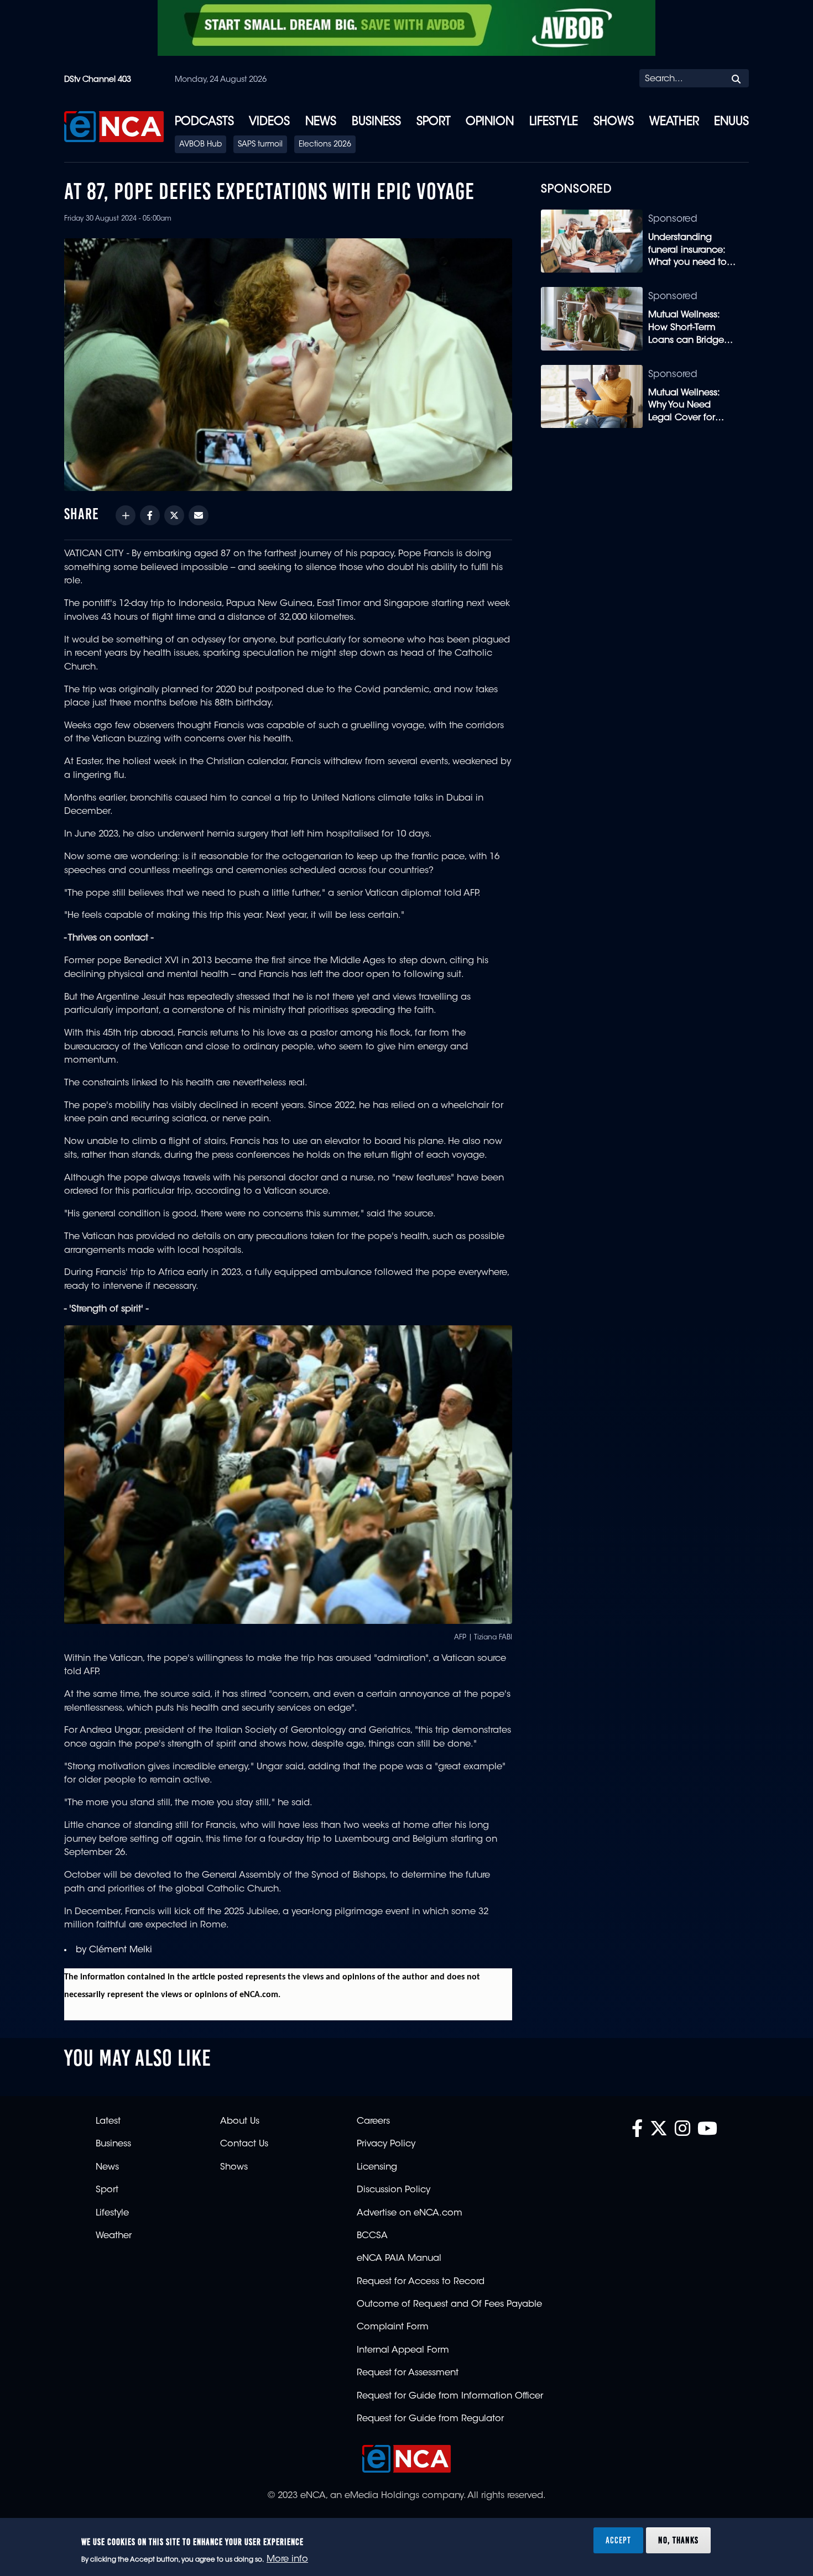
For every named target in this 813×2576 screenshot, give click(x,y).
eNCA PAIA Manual (399, 2259)
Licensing (377, 2167)
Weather (674, 122)
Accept (618, 2540)
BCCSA (372, 2236)
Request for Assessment (408, 2373)
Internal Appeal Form (403, 2350)
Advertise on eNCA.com (410, 2213)
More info (287, 2560)
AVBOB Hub (200, 145)
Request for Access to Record (421, 2282)
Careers (373, 2122)
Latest (108, 2122)
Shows (614, 122)
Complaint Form (393, 2327)
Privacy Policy (386, 2144)
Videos (269, 122)
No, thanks (678, 2540)
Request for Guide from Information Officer (450, 2396)
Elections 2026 (325, 145)
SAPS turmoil (260, 145)
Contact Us (244, 2144)
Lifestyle (554, 122)
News (321, 122)
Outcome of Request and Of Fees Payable (449, 2305)
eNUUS (731, 122)
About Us (240, 2122)
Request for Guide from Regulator (430, 2419)
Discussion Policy (394, 2190)
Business (376, 122)
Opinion (490, 122)
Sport (434, 122)
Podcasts (204, 122)
